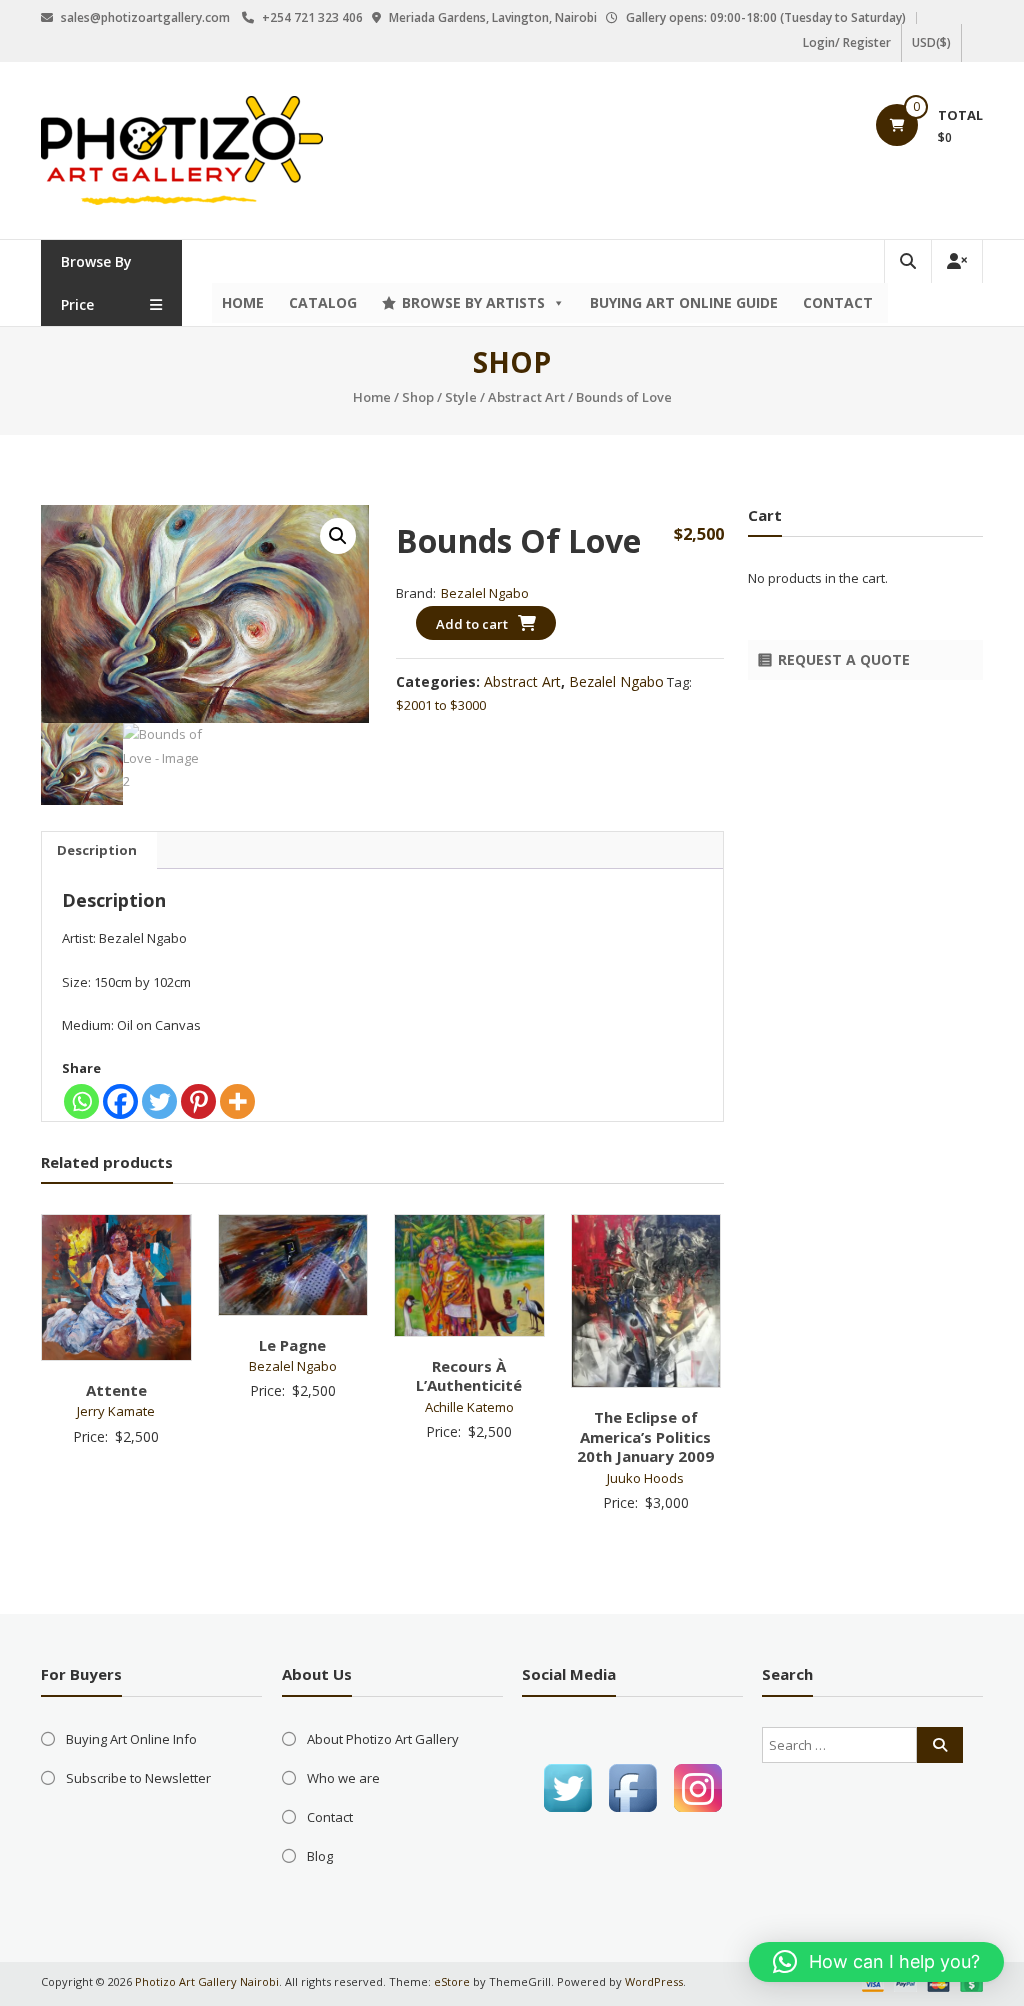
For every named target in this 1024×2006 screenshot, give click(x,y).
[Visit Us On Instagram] (697, 1787)
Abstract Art (526, 397)
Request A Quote (844, 659)
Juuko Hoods (645, 1478)
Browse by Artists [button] (473, 302)
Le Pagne (292, 1345)
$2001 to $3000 (441, 705)
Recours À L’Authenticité (469, 1376)
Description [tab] (97, 850)
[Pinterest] (198, 1101)
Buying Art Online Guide (684, 302)
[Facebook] (120, 1101)
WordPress (654, 1981)
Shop (418, 397)
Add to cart (472, 624)
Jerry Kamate (116, 1411)
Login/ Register (847, 42)
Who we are (343, 1778)
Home (243, 302)
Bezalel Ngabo (485, 593)
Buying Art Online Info (131, 1739)
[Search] (940, 1745)
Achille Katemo (469, 1407)
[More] (237, 1101)
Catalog (323, 302)
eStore (452, 1981)
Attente (116, 1390)
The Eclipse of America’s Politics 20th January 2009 (645, 1436)
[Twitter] (159, 1101)
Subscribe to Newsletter (138, 1778)
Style (461, 397)
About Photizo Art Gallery (383, 1739)
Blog (320, 1856)
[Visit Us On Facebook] (632, 1787)
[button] (338, 536)
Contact (838, 302)
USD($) (931, 42)
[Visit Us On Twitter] (567, 1787)
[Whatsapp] (81, 1101)
